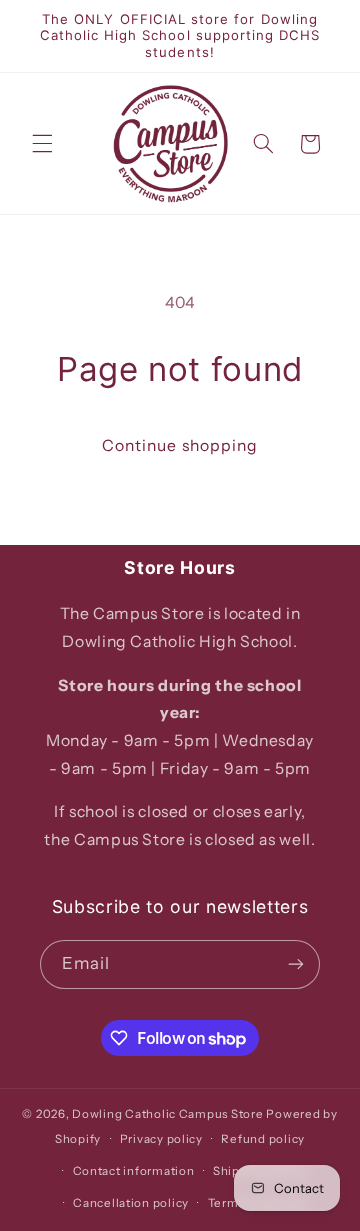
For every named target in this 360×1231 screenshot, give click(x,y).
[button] (42, 144)
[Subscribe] (296, 964)
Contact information (134, 1171)
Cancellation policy (131, 1203)
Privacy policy (161, 1139)
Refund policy (263, 1139)
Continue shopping (180, 445)
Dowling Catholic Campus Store (167, 1114)
